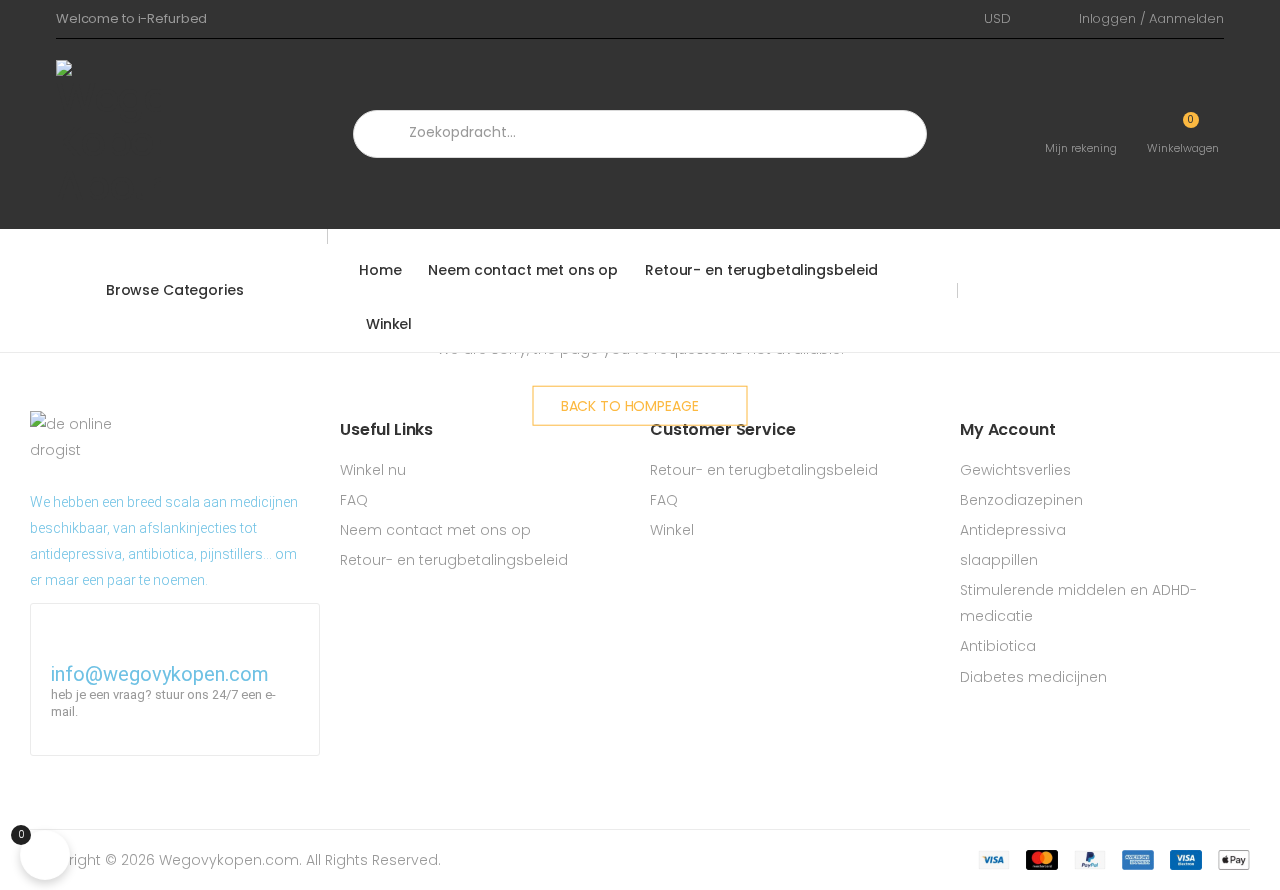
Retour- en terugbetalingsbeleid (761, 270)
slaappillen (999, 560)
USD (997, 18)
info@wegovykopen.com (160, 674)
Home (380, 270)
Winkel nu (373, 470)
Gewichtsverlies (1015, 470)
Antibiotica (998, 646)
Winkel (389, 324)
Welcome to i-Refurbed (131, 18)
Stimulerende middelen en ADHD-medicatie (1078, 603)
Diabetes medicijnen (1033, 677)
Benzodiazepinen (1021, 500)
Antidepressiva (1013, 530)
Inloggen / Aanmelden (1151, 18)
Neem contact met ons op (523, 270)
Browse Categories (175, 290)
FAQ (354, 500)
